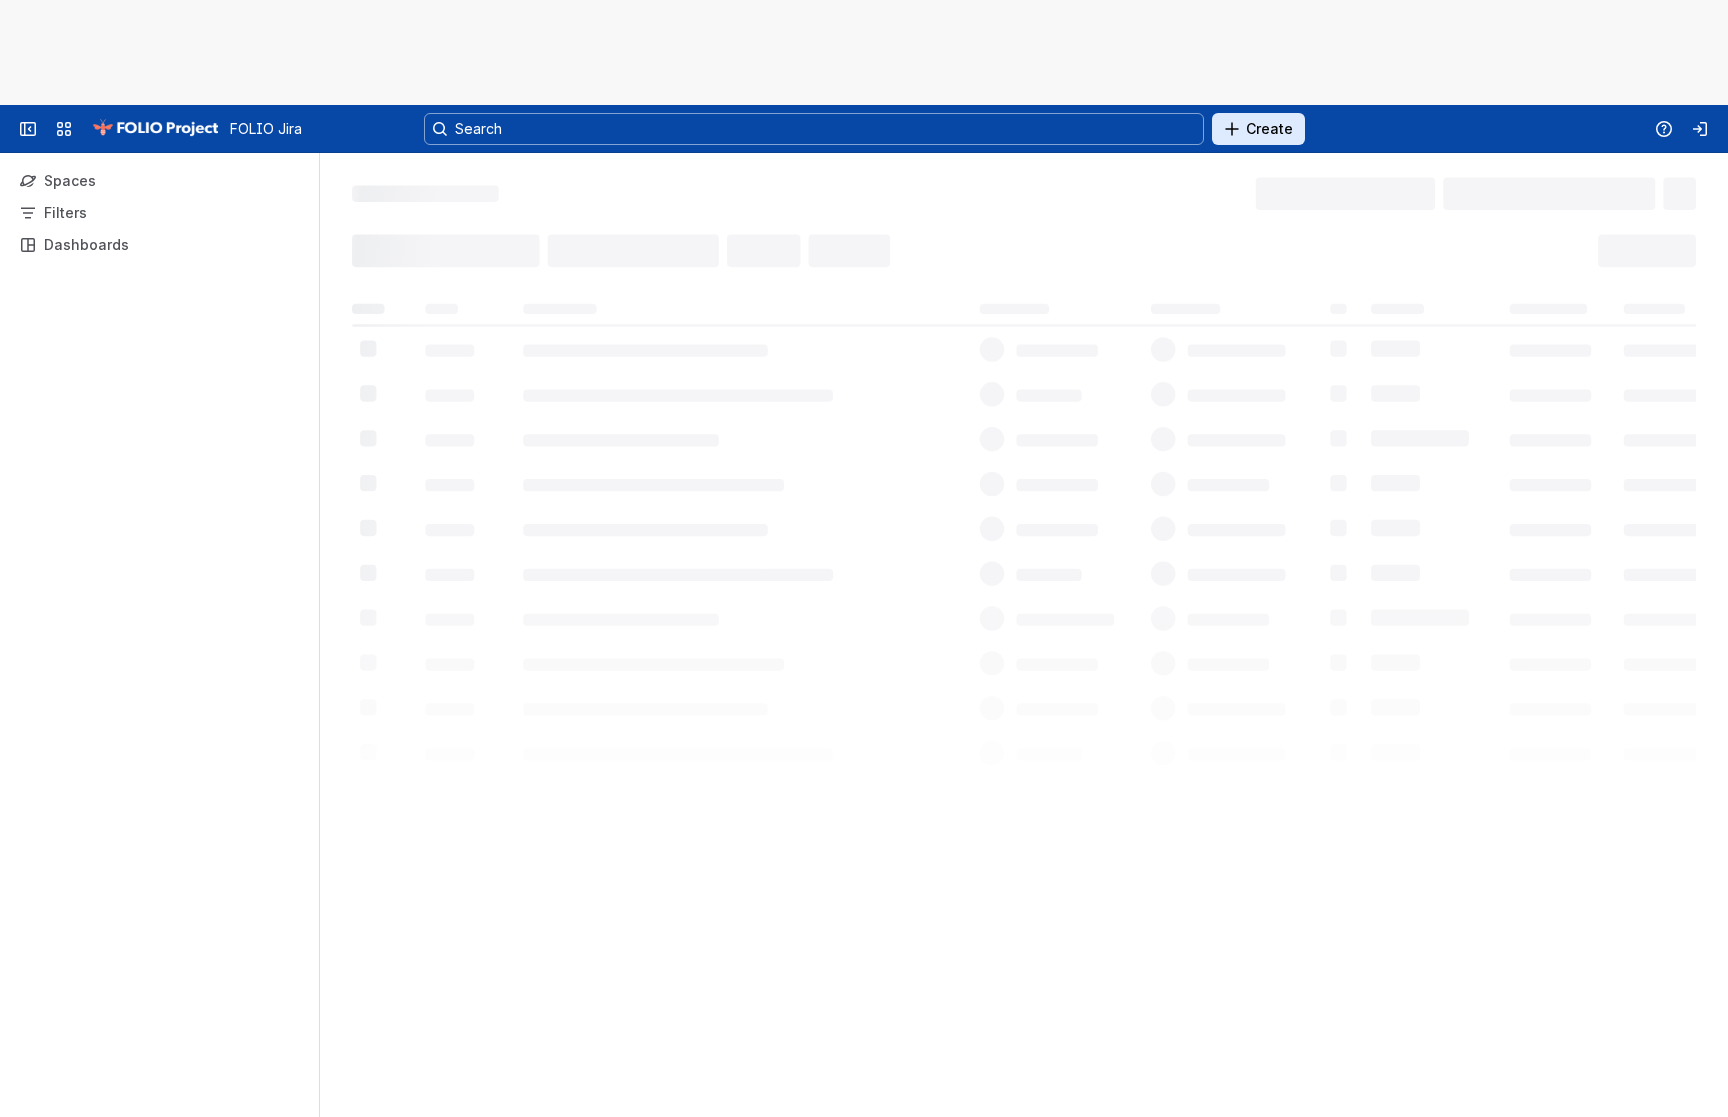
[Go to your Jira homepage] (155, 129)
